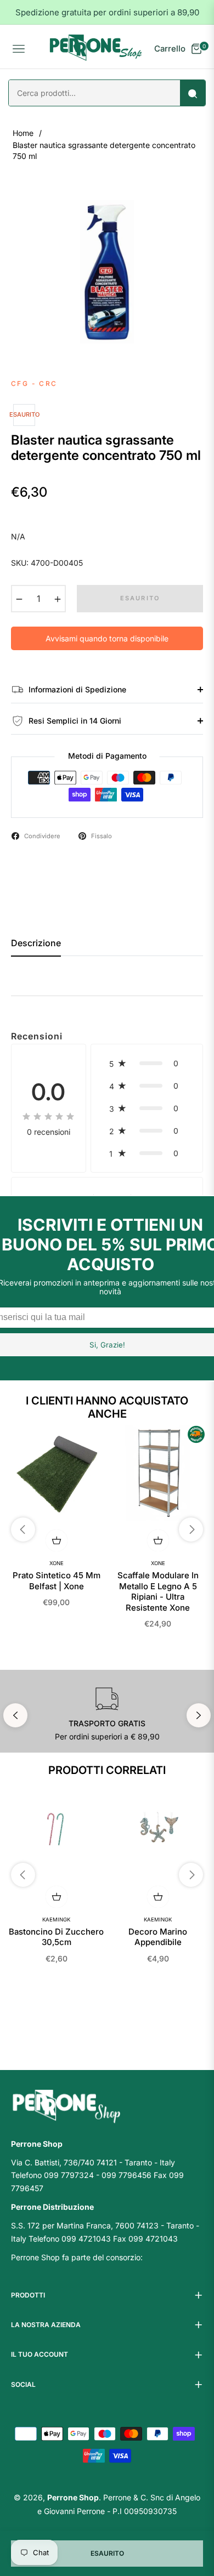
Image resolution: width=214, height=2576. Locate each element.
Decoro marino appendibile (158, 1937)
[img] (48, 1116)
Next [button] (199, 1715)
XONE (57, 1563)
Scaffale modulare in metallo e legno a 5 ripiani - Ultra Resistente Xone (158, 1591)
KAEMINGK (56, 1920)
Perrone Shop (73, 2497)
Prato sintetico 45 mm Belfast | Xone (57, 1581)
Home (23, 133)
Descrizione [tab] (36, 943)
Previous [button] (15, 1715)
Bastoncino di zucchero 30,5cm (56, 1937)
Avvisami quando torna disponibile (107, 638)
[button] (147, 1063)
